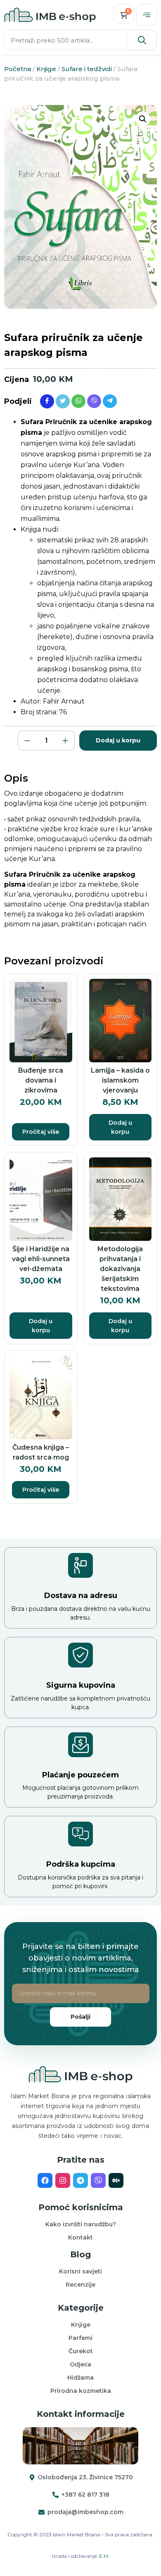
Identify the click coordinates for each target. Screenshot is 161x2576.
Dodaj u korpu (118, 740)
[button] (147, 15)
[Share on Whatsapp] (78, 401)
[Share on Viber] (94, 401)
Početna (18, 69)
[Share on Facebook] (47, 401)
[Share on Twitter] (63, 401)
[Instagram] (63, 2180)
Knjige (46, 69)
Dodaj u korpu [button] (120, 1127)
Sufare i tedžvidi (87, 69)
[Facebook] (45, 2180)
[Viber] (98, 2180)
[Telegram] (80, 2180)
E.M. (104, 2556)
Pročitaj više (41, 1132)
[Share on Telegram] (110, 401)
